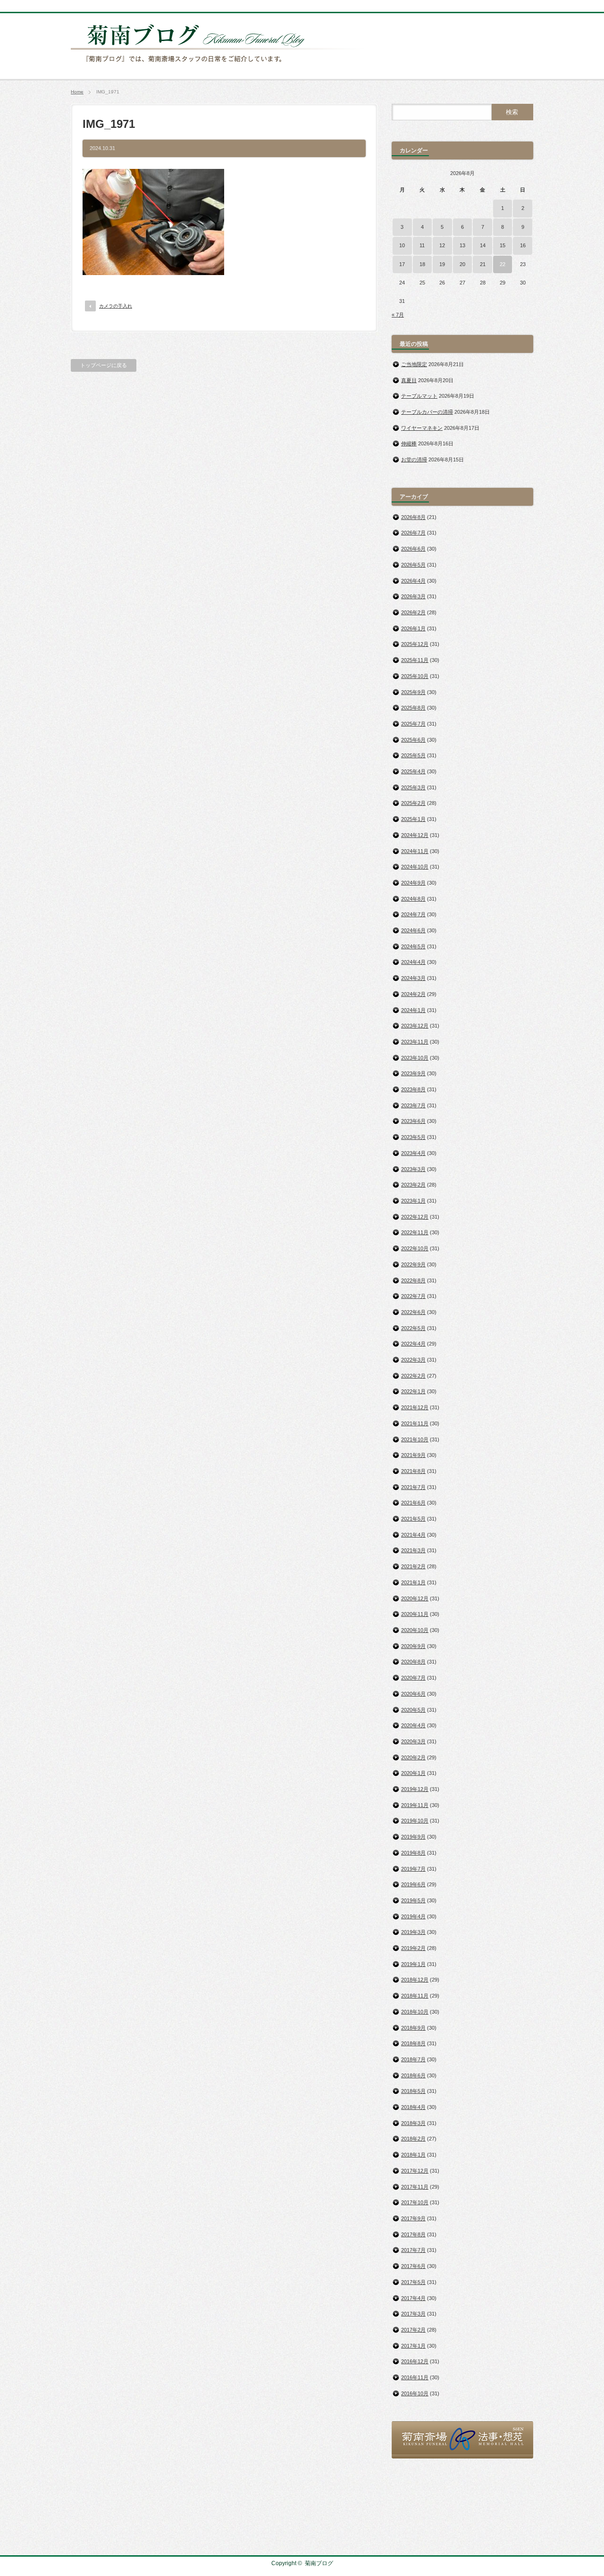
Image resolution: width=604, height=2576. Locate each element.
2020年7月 (413, 1678)
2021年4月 (413, 1535)
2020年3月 (413, 1741)
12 (442, 245)
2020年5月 (413, 1710)
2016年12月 (415, 2361)
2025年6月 (413, 740)
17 (402, 264)
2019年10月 (415, 1821)
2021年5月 (413, 1519)
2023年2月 (413, 1185)
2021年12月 (415, 1407)
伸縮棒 (409, 443)
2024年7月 (413, 914)
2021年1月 (413, 1582)
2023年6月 (413, 1121)
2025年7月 (413, 724)
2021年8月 (413, 1471)
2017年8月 (413, 2234)
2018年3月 (413, 2123)
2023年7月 (413, 1105)
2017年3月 (413, 2314)
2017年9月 (413, 2218)
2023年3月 (413, 1169)
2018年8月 (413, 2043)
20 (462, 264)
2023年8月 (413, 1089)
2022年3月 (413, 1360)
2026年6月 (413, 549)
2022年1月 (413, 1391)
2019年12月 (415, 1789)
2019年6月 (413, 1884)
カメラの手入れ (116, 306)
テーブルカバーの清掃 (427, 412)
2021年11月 (415, 1423)
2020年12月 (415, 1598)
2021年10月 (415, 1439)
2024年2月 (413, 994)
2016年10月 (415, 2393)
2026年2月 (413, 612)
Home (77, 92)
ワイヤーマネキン (422, 428)
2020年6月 (413, 1694)
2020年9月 (413, 1646)
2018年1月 (413, 2155)
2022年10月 (415, 1248)
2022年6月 (413, 1312)
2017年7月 (413, 2250)
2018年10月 (415, 2012)
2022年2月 (413, 1376)
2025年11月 (415, 660)
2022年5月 (413, 1328)
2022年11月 (415, 1232)
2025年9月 (413, 692)
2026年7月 (413, 533)
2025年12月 (415, 644)
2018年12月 (415, 1980)
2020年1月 (413, 1773)
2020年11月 (415, 1614)
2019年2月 (413, 1948)
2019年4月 (413, 1916)
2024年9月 (413, 883)
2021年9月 (413, 1455)
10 (402, 245)
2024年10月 (415, 867)
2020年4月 (413, 1725)
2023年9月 (413, 1073)
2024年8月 (413, 899)
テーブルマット (419, 396)
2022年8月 (413, 1280)
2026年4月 (413, 581)
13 (462, 245)
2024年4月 (413, 962)
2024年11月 (415, 851)
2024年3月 (413, 978)
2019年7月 (413, 1869)
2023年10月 (415, 1058)
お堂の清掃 (414, 460)
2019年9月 (413, 1837)
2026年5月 (413, 565)
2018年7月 (413, 2059)
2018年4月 (413, 2107)
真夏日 (409, 380)
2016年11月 (415, 2377)
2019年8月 (413, 1853)
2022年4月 (413, 1344)
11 (422, 245)
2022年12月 (415, 1217)
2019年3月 (413, 1932)
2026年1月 (413, 628)
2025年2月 (413, 803)
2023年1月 (413, 1201)
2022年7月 (413, 1296)
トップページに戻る (104, 365)
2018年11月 (415, 1996)
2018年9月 (413, 2028)
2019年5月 (413, 1900)
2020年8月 (413, 1662)
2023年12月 (415, 1026)
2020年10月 (415, 1630)
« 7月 (398, 315)
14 (483, 245)
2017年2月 (413, 2330)
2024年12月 (415, 835)
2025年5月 (413, 755)
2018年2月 (413, 2139)
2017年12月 (415, 2171)
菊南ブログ (319, 2563)
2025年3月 (413, 787)
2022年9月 (413, 1264)
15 (503, 245)
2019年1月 (413, 1964)
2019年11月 (415, 1805)
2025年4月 (413, 771)
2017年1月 (413, 2346)
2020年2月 (413, 1757)
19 (442, 264)
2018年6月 (413, 2075)
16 (523, 245)
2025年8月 (413, 708)
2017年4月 (413, 2298)
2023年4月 (413, 1153)
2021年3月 (413, 1550)
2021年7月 (413, 1487)
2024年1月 (413, 1010)
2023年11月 (415, 1042)
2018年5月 (413, 2091)
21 (483, 264)
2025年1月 (413, 819)
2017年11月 (415, 2187)
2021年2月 (413, 1566)
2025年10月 (415, 676)
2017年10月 (415, 2202)
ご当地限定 (414, 364)
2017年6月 (413, 2266)
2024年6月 (413, 930)
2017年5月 (413, 2282)
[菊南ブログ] (220, 67)
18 (422, 264)
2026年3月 (413, 596)
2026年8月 (413, 517)
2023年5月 (413, 1137)
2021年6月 (413, 1503)
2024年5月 (413, 946)
